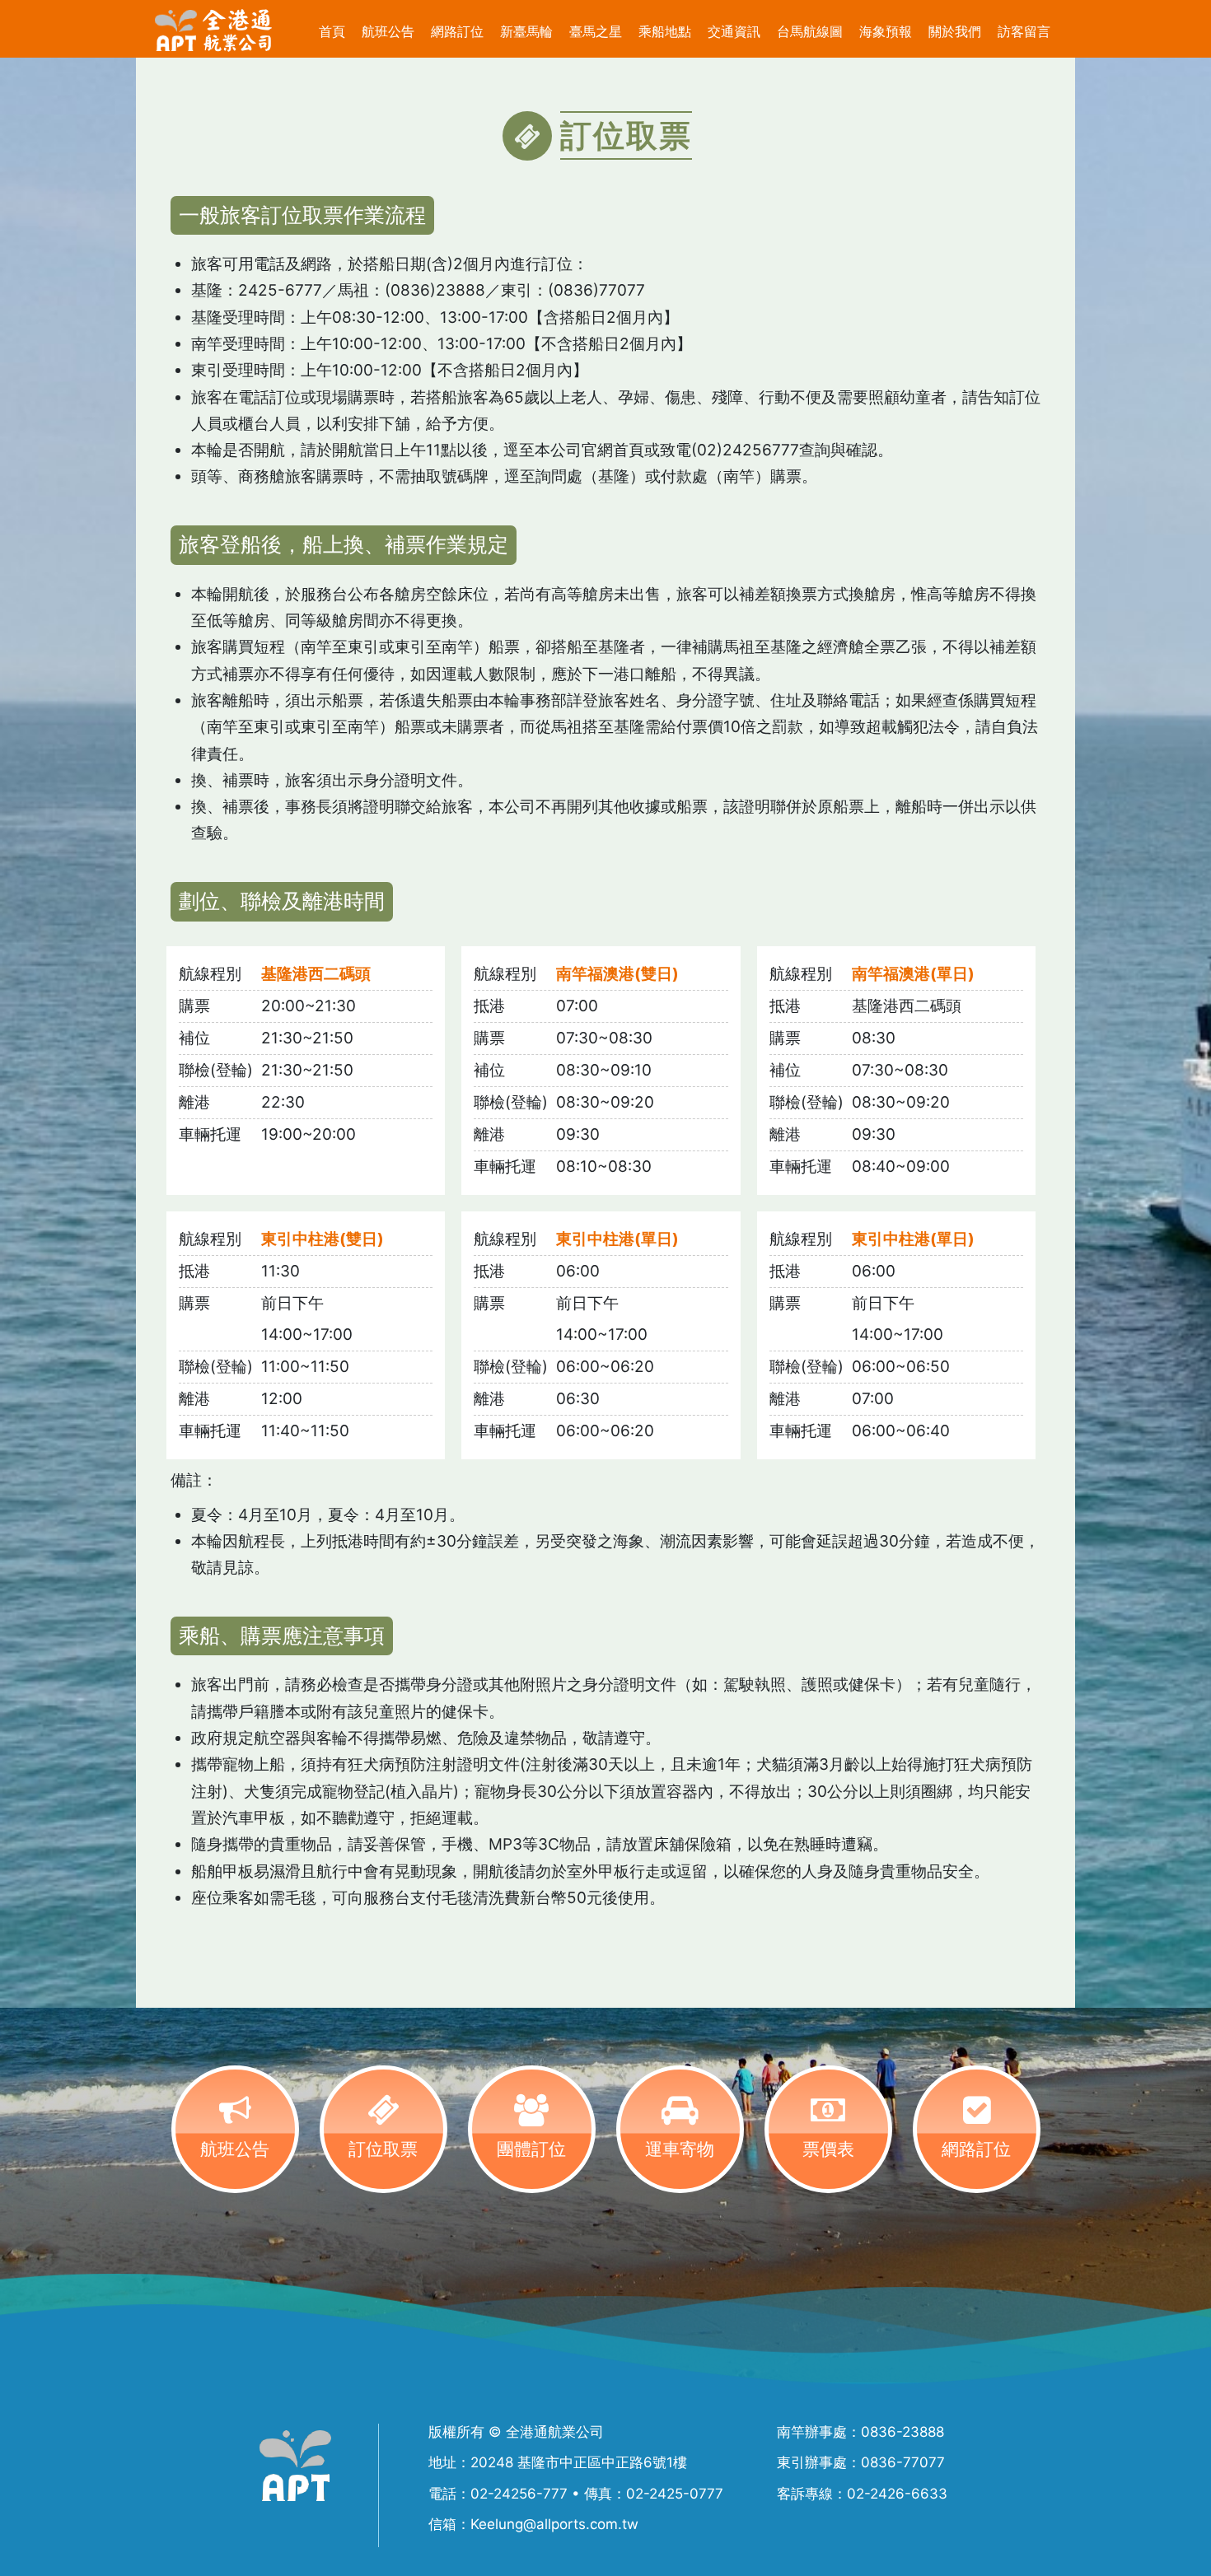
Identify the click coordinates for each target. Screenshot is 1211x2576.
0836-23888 (902, 2432)
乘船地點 (665, 31)
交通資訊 (734, 31)
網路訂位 (457, 31)
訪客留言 (1024, 31)
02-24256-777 (519, 2494)
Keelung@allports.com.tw (554, 2524)
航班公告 (388, 31)
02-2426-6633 (897, 2494)
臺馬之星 (596, 31)
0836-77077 (903, 2462)
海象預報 (886, 31)
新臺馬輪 (526, 31)
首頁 (332, 31)
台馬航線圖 (810, 31)
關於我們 (955, 31)
